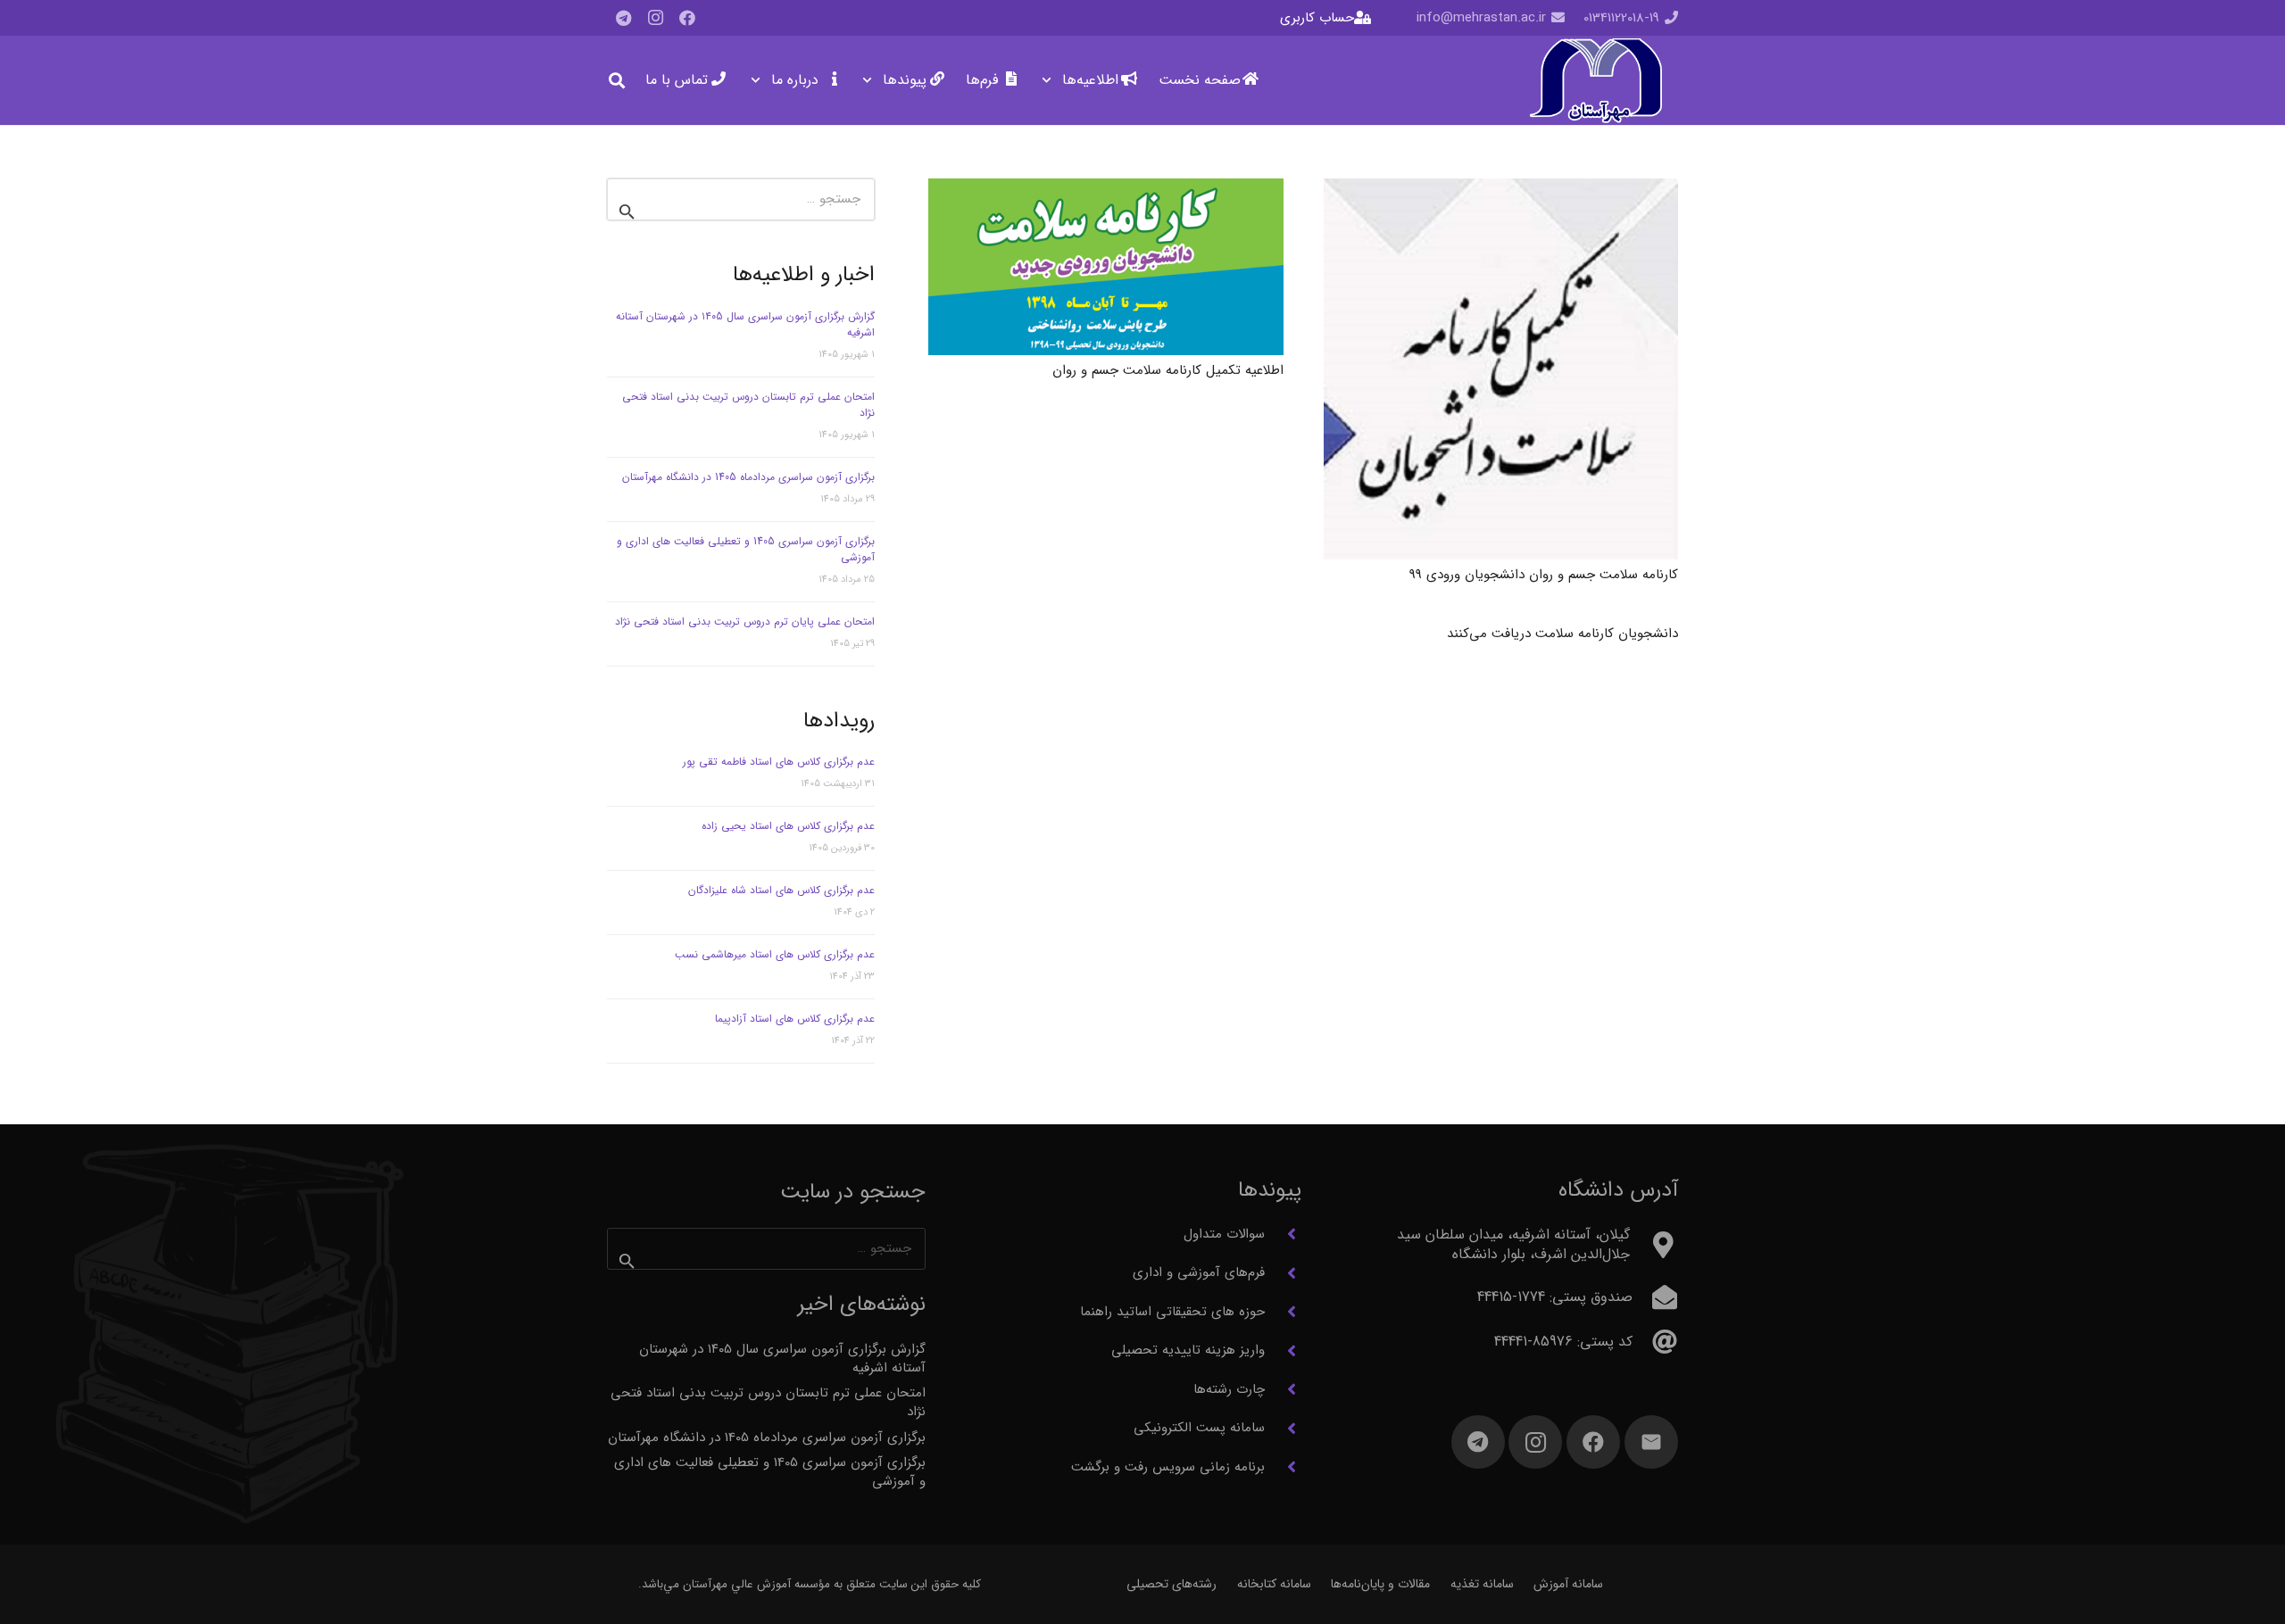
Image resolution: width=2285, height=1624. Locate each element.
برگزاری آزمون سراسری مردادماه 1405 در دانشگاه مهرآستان (748, 477)
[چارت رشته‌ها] (1283, 1389)
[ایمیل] (1651, 1442)
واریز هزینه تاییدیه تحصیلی (1188, 1350)
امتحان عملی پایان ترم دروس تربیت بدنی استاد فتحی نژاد (745, 621)
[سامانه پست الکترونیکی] (1283, 1429)
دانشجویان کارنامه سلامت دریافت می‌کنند (1562, 634)
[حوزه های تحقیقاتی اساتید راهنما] (1283, 1312)
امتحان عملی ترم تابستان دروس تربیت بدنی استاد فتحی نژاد (748, 405)
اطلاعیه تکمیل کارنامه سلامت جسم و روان (1168, 370)
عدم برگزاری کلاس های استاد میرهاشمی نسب (775, 954)
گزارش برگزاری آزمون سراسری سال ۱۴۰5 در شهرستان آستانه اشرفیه (745, 324)
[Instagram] (655, 18)
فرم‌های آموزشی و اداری (1199, 1272)
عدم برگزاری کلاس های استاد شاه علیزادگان (781, 890)
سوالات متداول (1224, 1234)
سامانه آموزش (1568, 1584)
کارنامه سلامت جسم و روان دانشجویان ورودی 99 (1544, 575)
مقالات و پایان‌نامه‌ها (1380, 1584)
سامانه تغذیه (1482, 1584)
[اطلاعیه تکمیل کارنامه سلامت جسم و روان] (1106, 267)
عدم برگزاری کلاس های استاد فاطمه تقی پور (779, 762)
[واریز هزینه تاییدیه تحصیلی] (1283, 1351)
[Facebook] (687, 18)
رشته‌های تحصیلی (1172, 1584)
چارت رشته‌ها (1229, 1389)
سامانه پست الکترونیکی (1199, 1428)
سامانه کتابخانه (1274, 1584)
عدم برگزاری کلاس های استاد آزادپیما (795, 1019)
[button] (1050, 80)
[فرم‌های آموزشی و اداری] (1283, 1273)
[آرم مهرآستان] (1595, 81)
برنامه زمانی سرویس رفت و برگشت (1168, 1467)
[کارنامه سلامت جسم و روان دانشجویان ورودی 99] (1501, 369)
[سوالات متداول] (1283, 1234)
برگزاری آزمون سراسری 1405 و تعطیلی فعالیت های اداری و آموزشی (746, 549)
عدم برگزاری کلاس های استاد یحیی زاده (788, 826)
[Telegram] (623, 18)
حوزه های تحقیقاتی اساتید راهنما (1172, 1312)
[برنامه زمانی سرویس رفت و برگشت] (1283, 1467)
